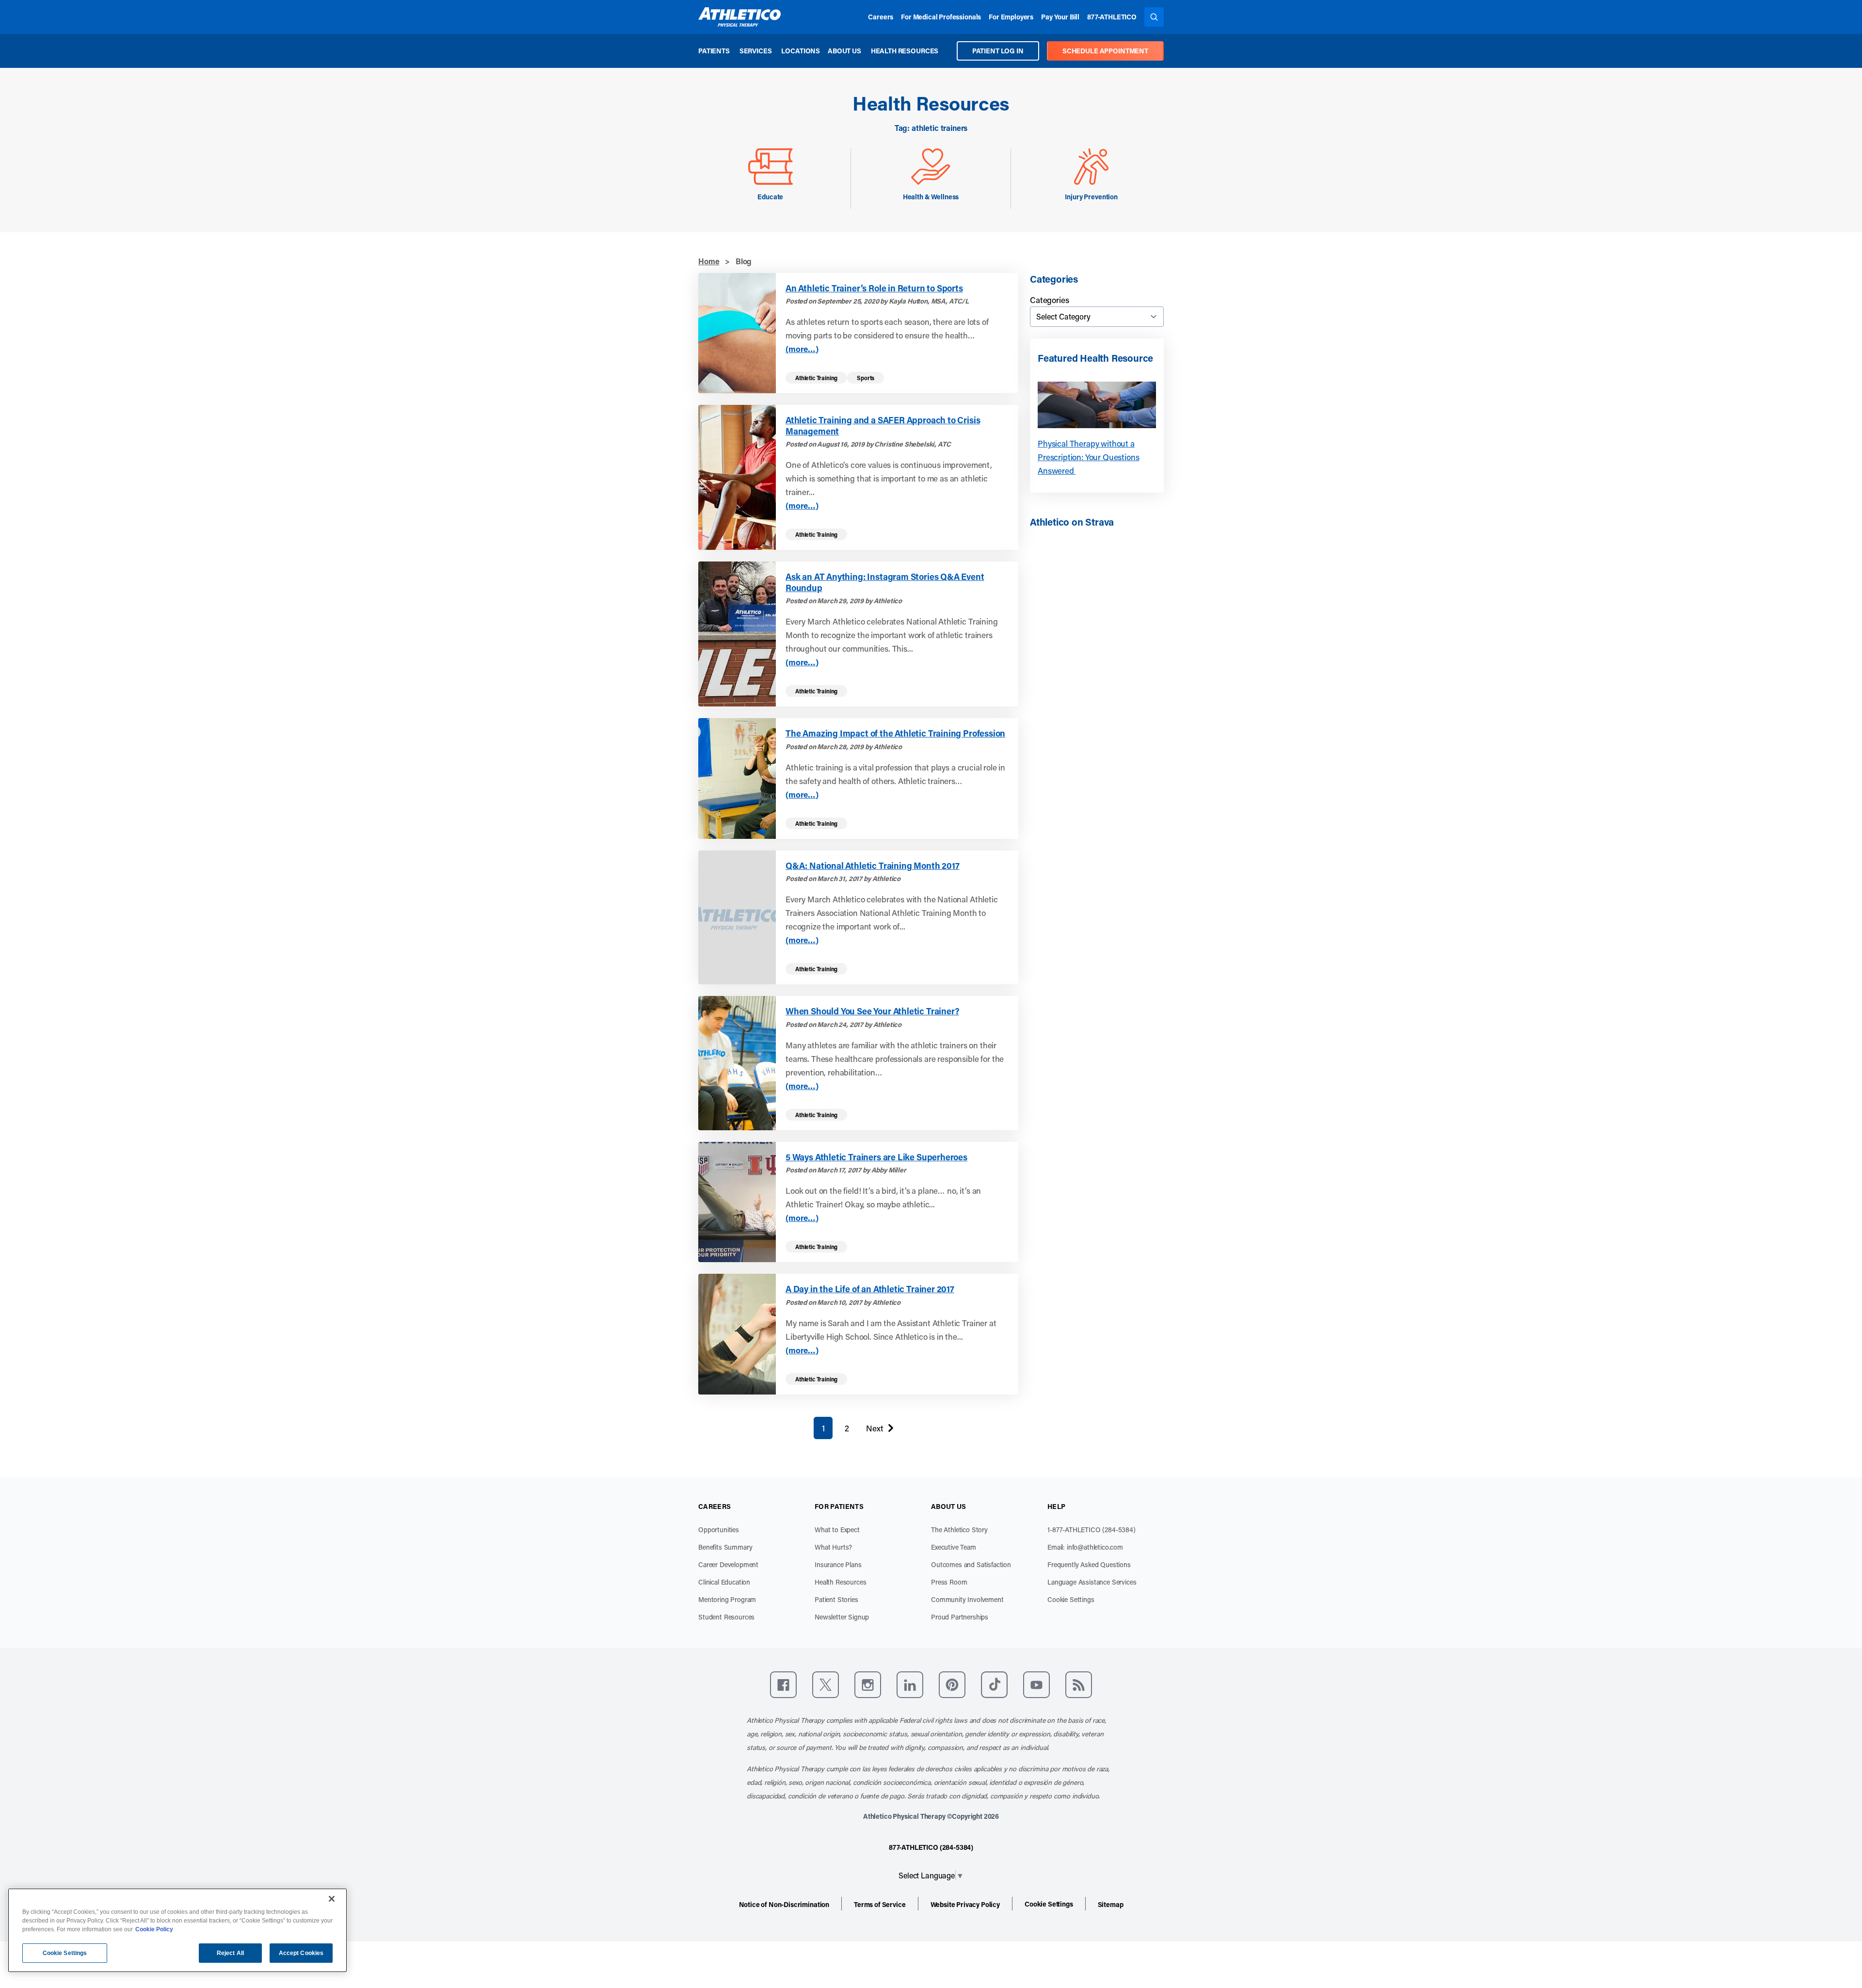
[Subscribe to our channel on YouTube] (1036, 1685)
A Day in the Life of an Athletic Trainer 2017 (870, 1289)
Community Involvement (967, 1599)
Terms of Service (880, 1904)
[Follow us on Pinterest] (952, 1685)
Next (875, 1430)
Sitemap (1111, 1904)
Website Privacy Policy (965, 1904)
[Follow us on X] (826, 1685)
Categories (1049, 300)
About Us (844, 51)
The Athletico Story (959, 1530)
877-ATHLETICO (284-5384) (931, 1847)
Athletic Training (816, 378)
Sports (866, 378)
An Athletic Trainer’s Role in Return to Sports (874, 288)
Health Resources (905, 51)
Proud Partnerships (960, 1617)
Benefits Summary (725, 1547)
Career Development (728, 1564)
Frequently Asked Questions (1089, 1564)
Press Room (949, 1582)
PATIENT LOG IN (998, 51)
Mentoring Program (727, 1599)
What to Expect (837, 1530)
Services (756, 51)
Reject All (230, 1953)
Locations (801, 51)
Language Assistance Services (1092, 1582)
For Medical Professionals (941, 17)
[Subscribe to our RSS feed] (1079, 1685)
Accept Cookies (301, 1953)
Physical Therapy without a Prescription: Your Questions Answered (1089, 457)
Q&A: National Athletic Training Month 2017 (872, 866)
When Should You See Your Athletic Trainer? (872, 1011)
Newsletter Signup (842, 1617)
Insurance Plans (838, 1564)
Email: (1085, 1547)
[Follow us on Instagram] (868, 1685)
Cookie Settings (1071, 1599)
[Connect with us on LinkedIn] (910, 1685)
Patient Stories (836, 1599)
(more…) (802, 349)
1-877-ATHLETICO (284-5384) (1092, 1530)
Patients (714, 51)
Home (709, 261)
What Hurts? (833, 1547)
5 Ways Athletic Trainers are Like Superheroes (876, 1157)
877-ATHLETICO (1112, 17)
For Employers (1011, 17)
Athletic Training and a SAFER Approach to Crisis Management (883, 425)
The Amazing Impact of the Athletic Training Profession (895, 733)
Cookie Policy (154, 1929)
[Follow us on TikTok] (994, 1685)
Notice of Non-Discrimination (784, 1904)
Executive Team (954, 1547)
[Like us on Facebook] (783, 1685)
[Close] (332, 1899)
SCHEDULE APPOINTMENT (1105, 51)
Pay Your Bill (1060, 17)
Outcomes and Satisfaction (971, 1564)
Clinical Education (724, 1582)
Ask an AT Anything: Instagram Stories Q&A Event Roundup (885, 582)
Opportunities (719, 1530)
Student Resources (726, 1617)
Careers (881, 17)
